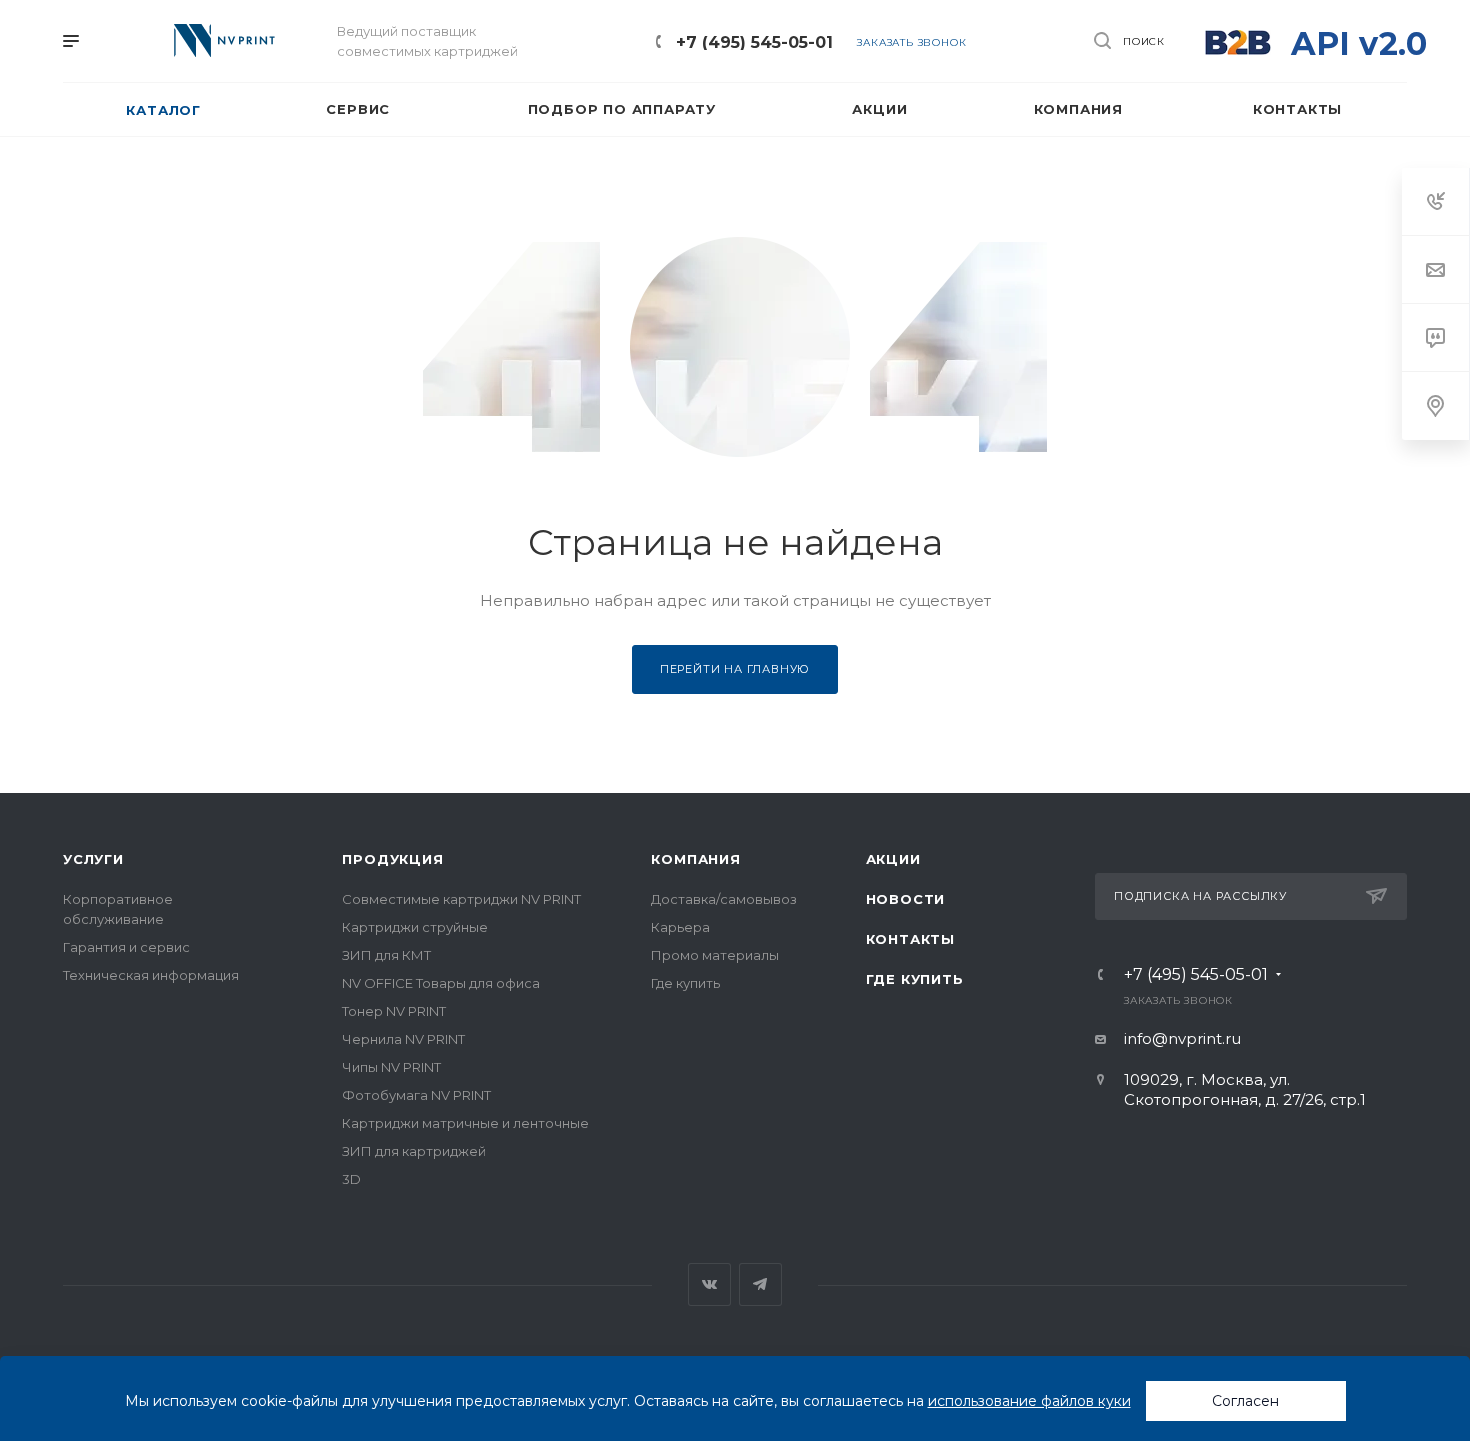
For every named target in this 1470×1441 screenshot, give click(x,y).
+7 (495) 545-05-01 (754, 42)
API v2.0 (1359, 43)
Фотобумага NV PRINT (416, 1095)
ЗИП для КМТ (386, 955)
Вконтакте (709, 1284)
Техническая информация (151, 975)
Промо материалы (715, 955)
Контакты (910, 939)
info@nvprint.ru (1182, 1038)
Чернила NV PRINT (403, 1039)
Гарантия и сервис (126, 947)
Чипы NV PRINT (391, 1067)
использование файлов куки (1029, 1401)
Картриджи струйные (415, 927)
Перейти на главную (735, 669)
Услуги (93, 859)
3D (351, 1179)
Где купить (685, 983)
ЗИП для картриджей (414, 1151)
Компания (695, 859)
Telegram (760, 1284)
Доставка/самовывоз (724, 899)
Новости (906, 899)
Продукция (392, 859)
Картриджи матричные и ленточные (465, 1123)
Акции (893, 859)
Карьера (680, 927)
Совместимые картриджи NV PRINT (461, 899)
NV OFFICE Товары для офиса (441, 983)
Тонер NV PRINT (394, 1011)
